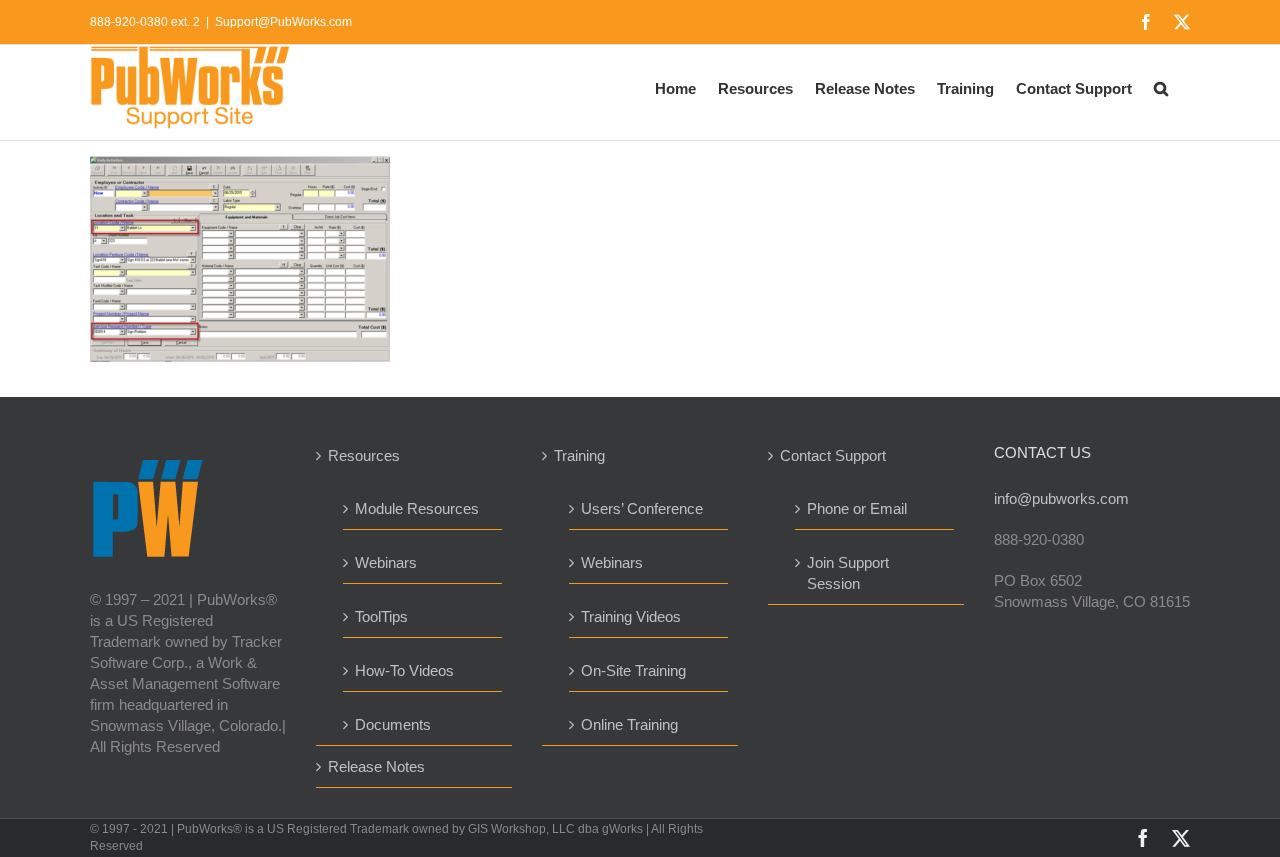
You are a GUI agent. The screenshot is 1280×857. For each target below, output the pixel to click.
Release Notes (376, 766)
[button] (1161, 87)
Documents (393, 724)
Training (579, 455)
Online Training (629, 724)
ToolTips (381, 616)
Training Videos (631, 616)
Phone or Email (857, 508)
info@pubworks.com (1061, 498)
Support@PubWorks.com (283, 22)
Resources (364, 455)
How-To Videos (404, 670)
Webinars (386, 562)
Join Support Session (848, 573)
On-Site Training (633, 670)
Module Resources (417, 508)
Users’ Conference (642, 508)
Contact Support (833, 455)
